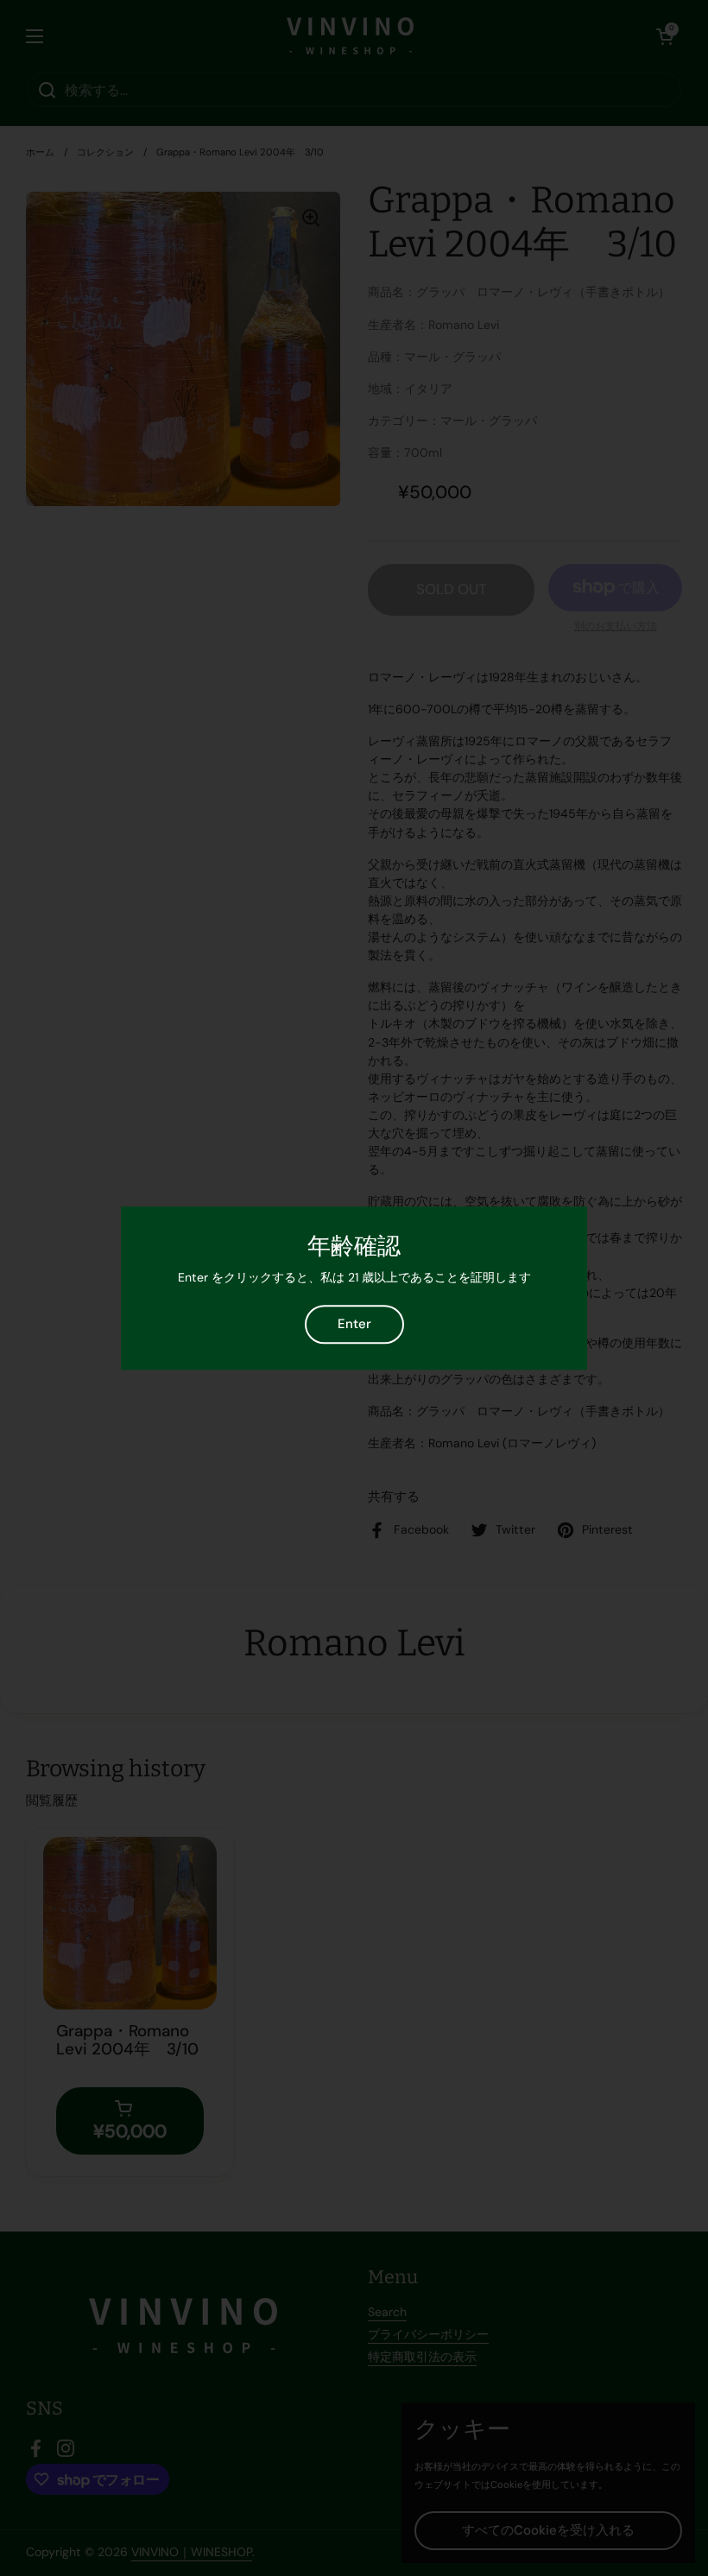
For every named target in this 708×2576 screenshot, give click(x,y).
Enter (354, 1324)
